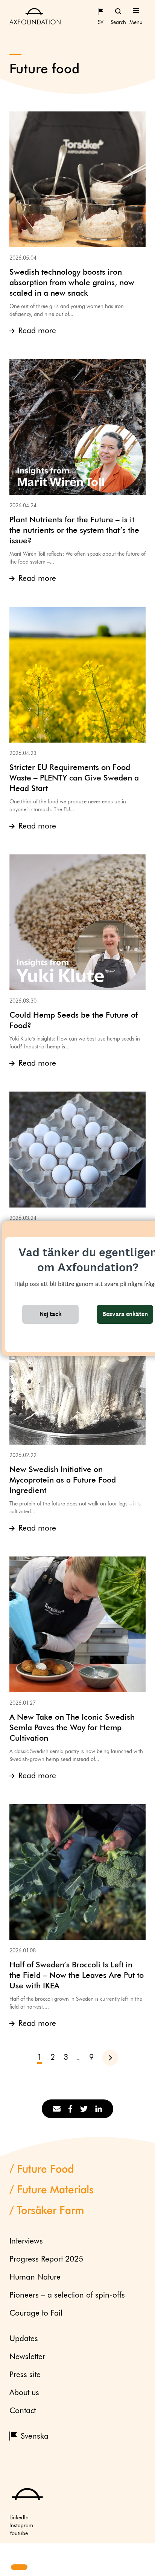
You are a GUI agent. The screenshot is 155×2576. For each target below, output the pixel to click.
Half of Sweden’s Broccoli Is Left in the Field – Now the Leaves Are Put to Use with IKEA (77, 1976)
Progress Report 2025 (46, 2259)
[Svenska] (100, 11)
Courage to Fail (36, 2314)
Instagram (21, 2526)
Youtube (19, 2534)
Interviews (26, 2241)
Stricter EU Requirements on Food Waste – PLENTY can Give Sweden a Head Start (74, 778)
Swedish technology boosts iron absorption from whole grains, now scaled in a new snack (72, 283)
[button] (12, 2554)
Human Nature (35, 2277)
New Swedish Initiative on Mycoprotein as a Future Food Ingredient (63, 1480)
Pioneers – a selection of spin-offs (67, 2296)
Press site (25, 2375)
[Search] (118, 11)
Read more (37, 331)
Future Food (45, 2170)
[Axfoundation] (35, 16)
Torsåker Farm (51, 2211)
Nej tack (51, 1314)
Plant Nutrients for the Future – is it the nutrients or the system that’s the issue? (74, 531)
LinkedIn (19, 2518)
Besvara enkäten (125, 1314)
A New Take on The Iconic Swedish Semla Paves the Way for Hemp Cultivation (72, 1728)
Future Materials (55, 2190)
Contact (23, 2411)
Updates (24, 2339)
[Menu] (136, 11)
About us (24, 2393)
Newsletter (27, 2357)
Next (114, 2058)
